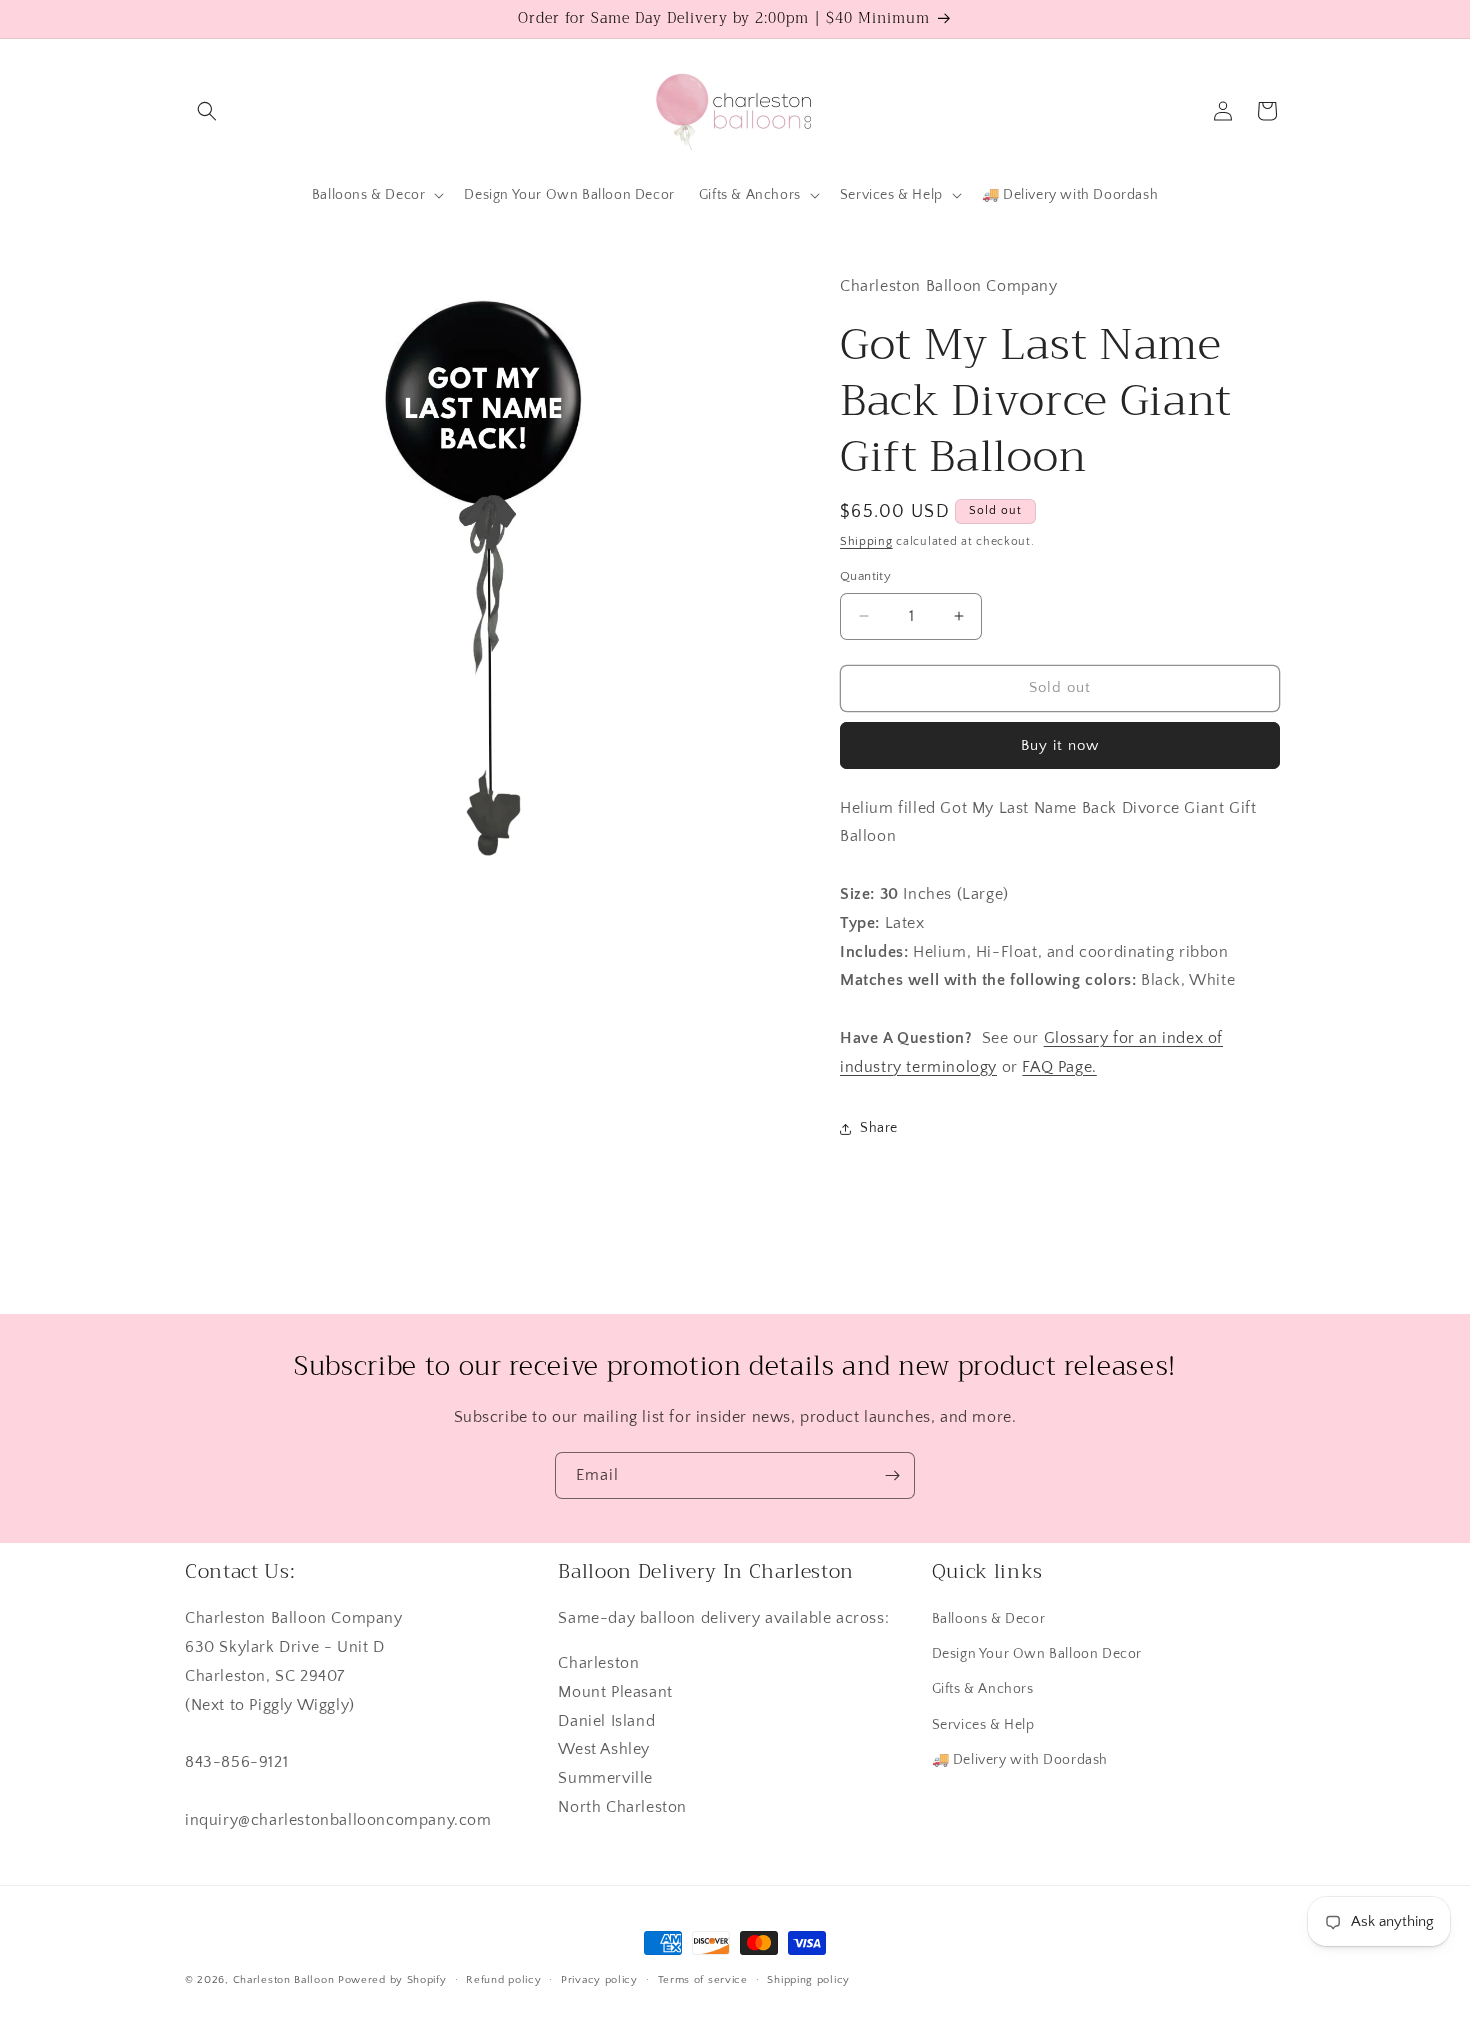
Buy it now (1060, 745)
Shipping (866, 541)
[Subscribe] (892, 1475)
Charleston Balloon (284, 1980)
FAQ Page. (1059, 1067)
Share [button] (879, 1128)
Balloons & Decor (989, 1619)
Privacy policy (599, 1979)
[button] (207, 111)
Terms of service (703, 1979)
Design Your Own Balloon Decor (1037, 1654)
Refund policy (503, 1979)
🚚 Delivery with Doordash (1020, 1760)
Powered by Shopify (392, 1980)
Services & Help (983, 1725)
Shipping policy (808, 1979)
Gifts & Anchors (983, 1690)
